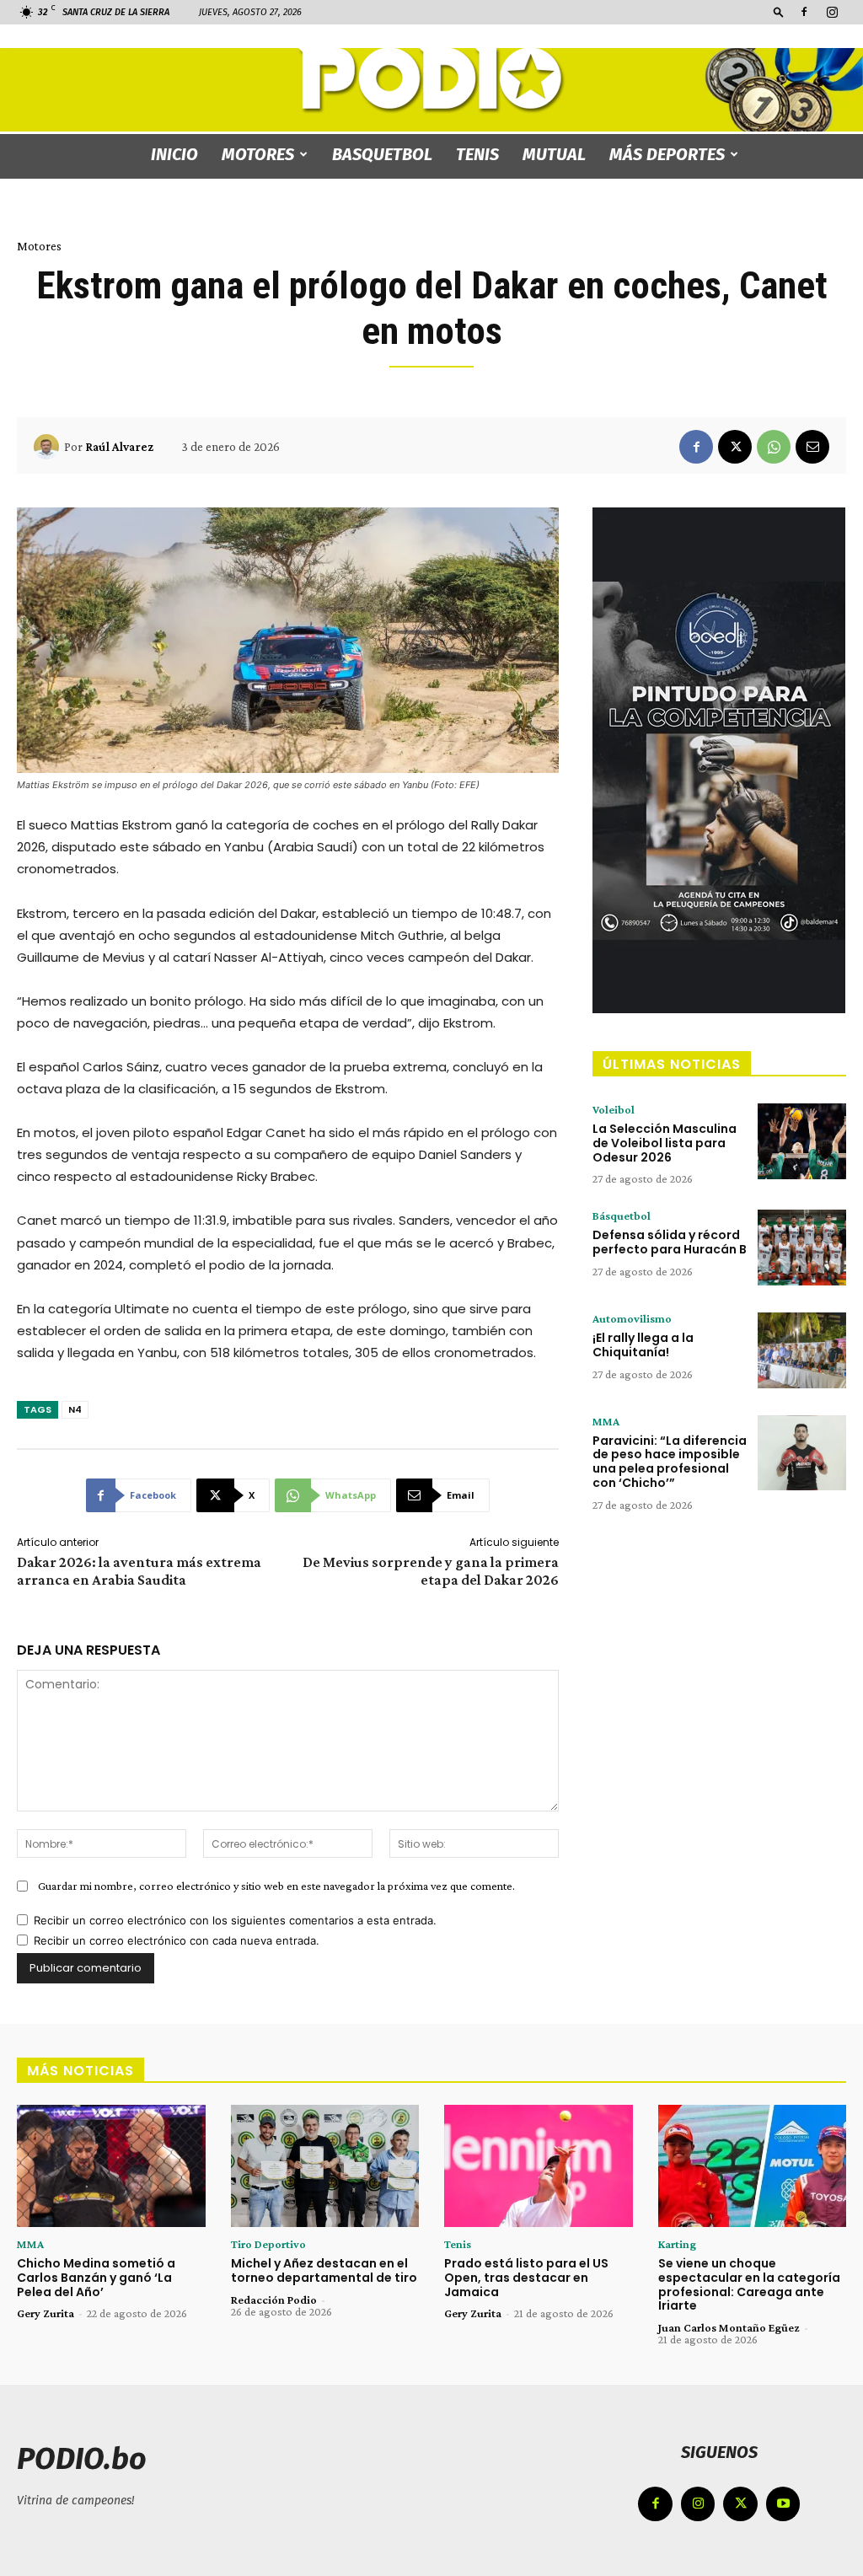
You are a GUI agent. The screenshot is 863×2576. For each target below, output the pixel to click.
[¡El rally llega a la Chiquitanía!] (802, 1350)
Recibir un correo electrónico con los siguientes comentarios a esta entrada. (235, 1920)
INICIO (174, 154)
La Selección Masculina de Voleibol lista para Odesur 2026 (665, 1143)
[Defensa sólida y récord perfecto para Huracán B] (802, 1248)
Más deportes (667, 154)
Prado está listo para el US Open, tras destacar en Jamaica (526, 2278)
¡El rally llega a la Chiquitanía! (643, 1345)
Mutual (554, 154)
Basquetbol (382, 154)
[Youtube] (783, 2504)
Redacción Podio (274, 2300)
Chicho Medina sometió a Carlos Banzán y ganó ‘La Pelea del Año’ (96, 2278)
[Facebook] (804, 12)
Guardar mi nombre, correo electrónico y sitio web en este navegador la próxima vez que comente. (276, 1886)
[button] (779, 11)
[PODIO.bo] (431, 80)
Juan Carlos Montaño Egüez (729, 2327)
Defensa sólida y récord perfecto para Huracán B (670, 1242)
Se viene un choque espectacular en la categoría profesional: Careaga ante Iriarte (749, 2284)
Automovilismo (632, 1318)
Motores (258, 154)
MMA (606, 1421)
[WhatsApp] (774, 447)
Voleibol (614, 1109)
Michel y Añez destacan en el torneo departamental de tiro (324, 2270)
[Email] (812, 447)
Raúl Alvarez (119, 447)
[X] (735, 447)
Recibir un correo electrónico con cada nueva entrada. (177, 1940)
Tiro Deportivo (268, 2244)
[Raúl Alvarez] (49, 447)
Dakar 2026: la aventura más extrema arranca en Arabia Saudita (139, 1571)
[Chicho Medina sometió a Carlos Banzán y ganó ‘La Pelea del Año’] (111, 2166)
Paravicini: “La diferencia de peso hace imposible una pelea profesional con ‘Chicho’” (670, 1462)
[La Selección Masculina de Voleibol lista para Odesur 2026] (802, 1141)
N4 (75, 1409)
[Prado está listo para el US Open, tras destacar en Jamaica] (539, 2166)
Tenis (477, 154)
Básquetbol (622, 1216)
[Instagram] (832, 12)
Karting (677, 2244)
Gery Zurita (46, 2313)
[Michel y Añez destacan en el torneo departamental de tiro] (325, 2166)
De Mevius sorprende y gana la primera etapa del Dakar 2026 (431, 1571)
